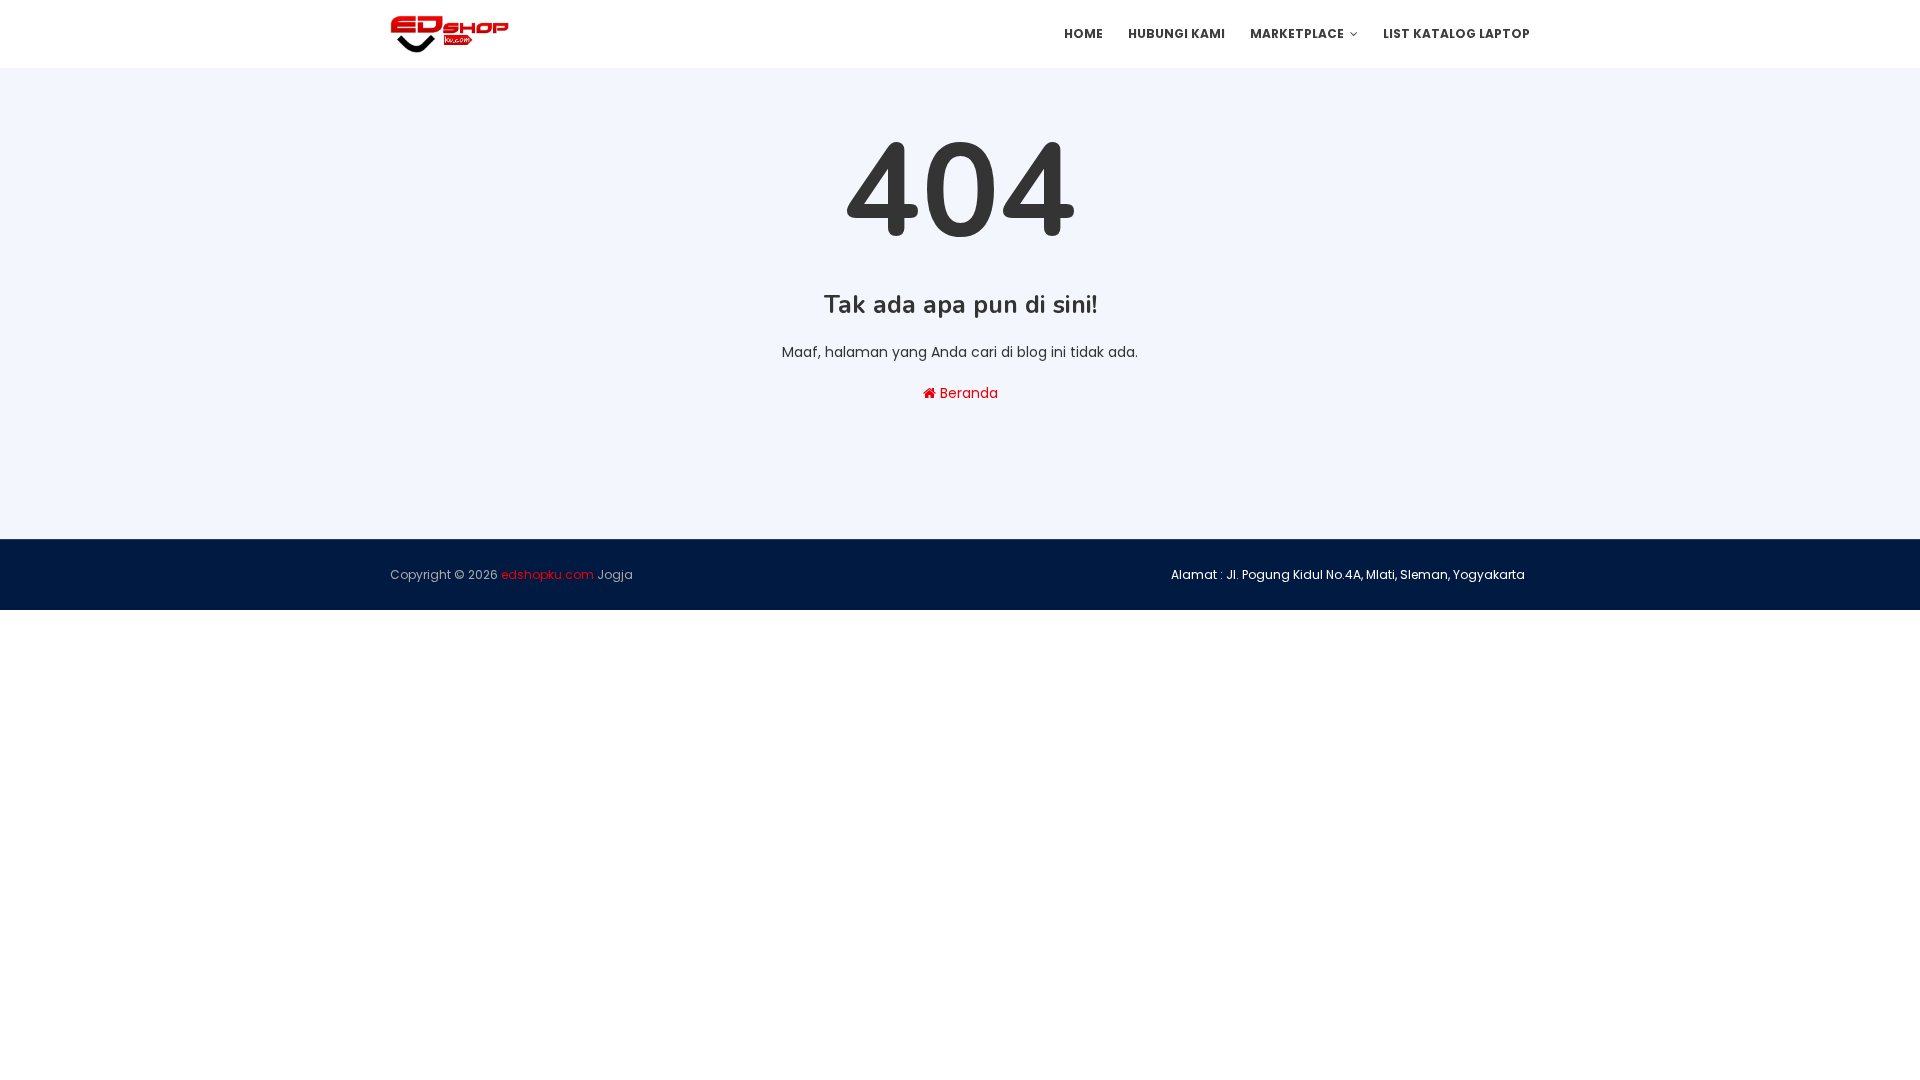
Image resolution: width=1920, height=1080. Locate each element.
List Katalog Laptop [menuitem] (1456, 33)
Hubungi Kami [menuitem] (1176, 33)
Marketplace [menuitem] (1297, 33)
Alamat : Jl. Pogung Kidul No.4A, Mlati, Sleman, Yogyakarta (1348, 574)
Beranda (967, 393)
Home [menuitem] (1083, 33)
